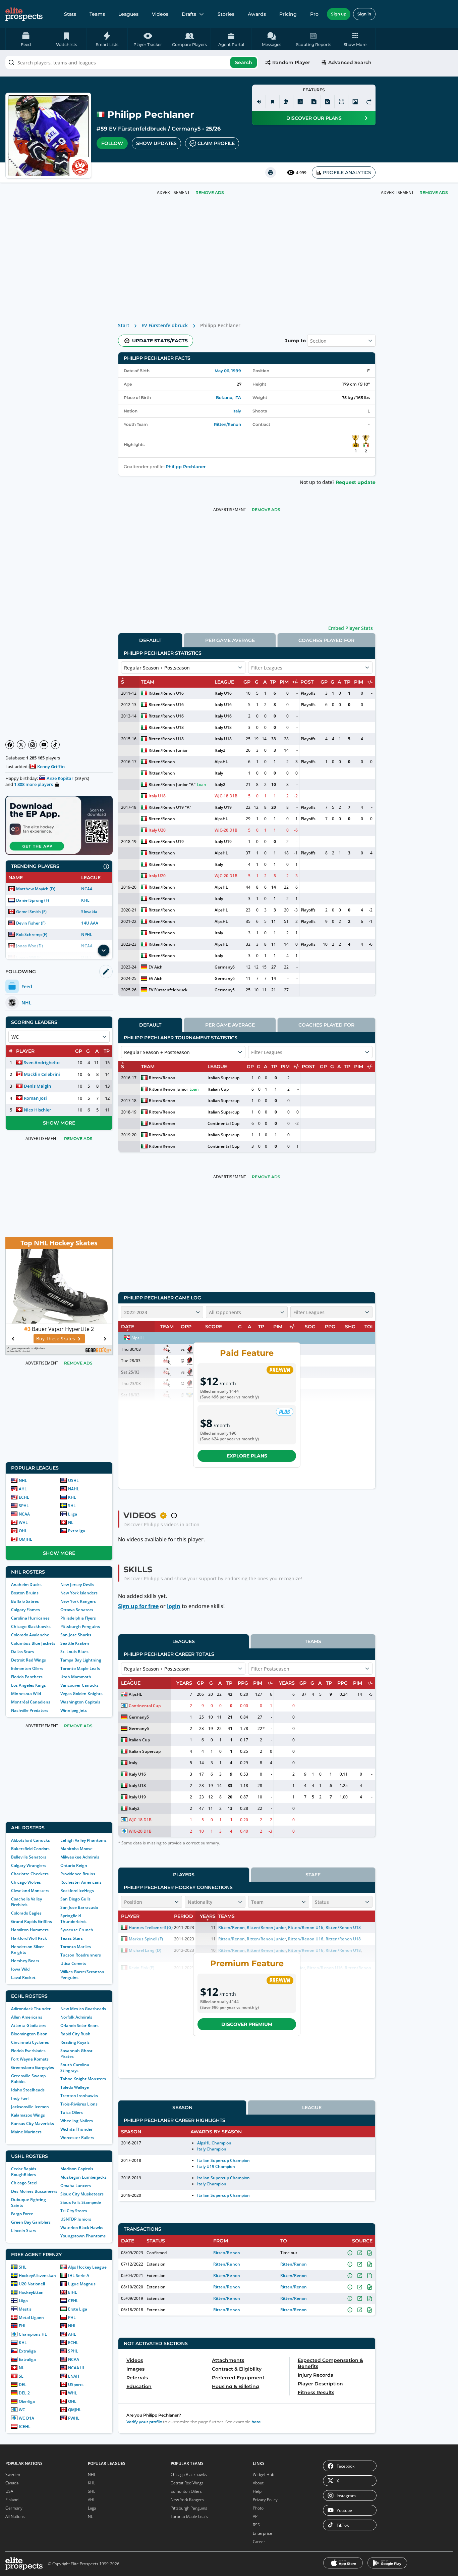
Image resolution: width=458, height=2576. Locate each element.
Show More (59, 1123)
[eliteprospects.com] (24, 14)
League (312, 2108)
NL (71, 1522)
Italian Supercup (223, 1078)
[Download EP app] (59, 825)
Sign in (364, 14)
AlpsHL (221, 762)
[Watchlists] (273, 102)
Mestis (25, 2309)
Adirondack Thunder (31, 2009)
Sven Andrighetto (42, 1062)
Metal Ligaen (31, 2317)
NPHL (87, 934)
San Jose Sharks (76, 1635)
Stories (226, 14)
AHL (23, 1489)
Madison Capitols (77, 2169)
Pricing (288, 14)
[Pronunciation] (259, 102)
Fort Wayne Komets (30, 2059)
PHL (72, 2317)
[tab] (150, 640)
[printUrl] (271, 172)
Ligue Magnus (82, 2284)
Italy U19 (223, 807)
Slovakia (89, 912)
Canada (12, 2483)
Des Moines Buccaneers (34, 2191)
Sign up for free (138, 1606)
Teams (97, 14)
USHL (73, 1480)
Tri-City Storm (74, 2211)
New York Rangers (78, 1601)
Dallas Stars (22, 1652)
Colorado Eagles (26, 1913)
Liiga (73, 1514)
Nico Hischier (38, 1110)
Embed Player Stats (351, 628)
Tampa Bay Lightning (81, 1660)
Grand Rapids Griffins (32, 1921)
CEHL (73, 2301)
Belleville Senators (29, 1857)
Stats (70, 14)
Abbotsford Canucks (31, 1840)
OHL (23, 1531)
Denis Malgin (37, 1086)
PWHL (74, 2418)
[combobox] (132, 62)
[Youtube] (44, 745)
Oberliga (27, 2401)
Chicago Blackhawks (31, 1626)
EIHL (73, 2292)
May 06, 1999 (228, 371)
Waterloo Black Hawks (82, 2227)
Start (124, 325)
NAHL (74, 1489)
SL (21, 2376)
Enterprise (263, 2533)
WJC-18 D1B (226, 796)
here (256, 2422)
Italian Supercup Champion (224, 2160)
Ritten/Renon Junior (168, 750)
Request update (356, 482)
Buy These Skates (56, 1339)
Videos (160, 14)
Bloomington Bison (29, 2034)
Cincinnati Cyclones (30, 2042)
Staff (313, 1875)
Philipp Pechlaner (186, 467)
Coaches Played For (326, 640)
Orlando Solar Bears (79, 2025)
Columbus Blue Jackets (33, 1643)
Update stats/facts (160, 341)
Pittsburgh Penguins (80, 1626)
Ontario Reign (74, 1865)
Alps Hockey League (87, 2267)
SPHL (24, 1506)
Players (184, 1875)
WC (22, 2410)
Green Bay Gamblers (31, 2222)
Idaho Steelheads (28, 2090)
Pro (314, 14)
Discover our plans (314, 118)
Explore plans (247, 1456)
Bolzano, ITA (228, 398)
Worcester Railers (77, 2138)
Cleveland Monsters (30, 1891)
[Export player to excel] (314, 102)
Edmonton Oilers (27, 1668)
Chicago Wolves (26, 1882)
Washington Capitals (80, 1702)
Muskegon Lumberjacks (83, 2177)
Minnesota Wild (26, 1694)
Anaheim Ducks (26, 1584)
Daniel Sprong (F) (33, 900)
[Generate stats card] (300, 102)
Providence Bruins (78, 1874)
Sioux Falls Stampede (81, 2202)
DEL (23, 2385)
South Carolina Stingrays (75, 2068)
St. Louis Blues (74, 1652)
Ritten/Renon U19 (166, 807)
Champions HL (33, 2334)
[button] (355, 39)
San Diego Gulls (75, 1899)
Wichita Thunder (76, 2129)
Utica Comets (73, 1963)
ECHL (24, 1497)
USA (9, 2491)
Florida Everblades (28, 2051)
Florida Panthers (27, 1677)
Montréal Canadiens (31, 1702)
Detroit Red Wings (28, 1660)
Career (259, 2542)
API (256, 2516)
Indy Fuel (20, 2098)
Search (244, 62)
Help (257, 2491)
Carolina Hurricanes (30, 1618)
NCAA (87, 889)
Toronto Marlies (76, 1947)
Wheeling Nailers (77, 2121)
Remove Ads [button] (434, 192)
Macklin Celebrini (42, 1074)
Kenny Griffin (51, 766)
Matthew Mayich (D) (36, 889)
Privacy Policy (265, 2500)
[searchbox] (132, 62)
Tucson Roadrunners (81, 1955)
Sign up (339, 14)
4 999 (301, 173)
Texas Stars (72, 1938)
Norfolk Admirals (76, 2017)
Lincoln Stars (24, 2231)
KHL (85, 900)
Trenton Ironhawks (79, 2096)
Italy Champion (212, 2149)
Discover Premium (247, 2024)
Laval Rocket (23, 1977)
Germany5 (186, 129)
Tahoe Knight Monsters (83, 2079)
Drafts (189, 14)
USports (76, 2385)
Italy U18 (223, 727)
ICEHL (25, 2426)
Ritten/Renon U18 (166, 727)
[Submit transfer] (369, 102)
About (258, 2483)
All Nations (15, 2516)
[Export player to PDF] (328, 102)
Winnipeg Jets (74, 1710)
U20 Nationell (32, 2284)
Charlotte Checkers (30, 1874)
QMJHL (25, 1539)
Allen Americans (27, 2017)
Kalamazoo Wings (28, 2115)
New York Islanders (79, 1593)
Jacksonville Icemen (30, 2107)
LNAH (74, 2376)
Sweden (13, 2474)
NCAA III (76, 2368)
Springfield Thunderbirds (73, 1919)
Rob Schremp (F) (32, 934)
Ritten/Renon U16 (166, 693)
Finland (12, 2500)
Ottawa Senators (77, 1610)
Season (182, 2108)
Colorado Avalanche (30, 1635)
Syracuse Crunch (77, 1930)
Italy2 (220, 750)
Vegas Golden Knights (81, 1694)
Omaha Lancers (76, 2186)
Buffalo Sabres (25, 1601)
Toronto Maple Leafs (80, 1668)
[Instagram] (33, 745)
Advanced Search (350, 62)
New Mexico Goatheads (83, 2009)
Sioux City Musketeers (82, 2194)
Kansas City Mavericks (33, 2123)
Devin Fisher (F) (31, 923)
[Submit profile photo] (355, 102)
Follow (112, 143)
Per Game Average (230, 640)
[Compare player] (341, 102)
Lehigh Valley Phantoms (83, 1840)
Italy (237, 411)
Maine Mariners (26, 2132)
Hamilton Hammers (30, 1930)
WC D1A (26, 2418)
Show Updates (156, 143)
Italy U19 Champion (216, 2166)
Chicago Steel (24, 2183)
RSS (256, 2525)
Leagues (128, 14)
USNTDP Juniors (76, 2219)
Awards (257, 14)
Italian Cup (218, 1089)
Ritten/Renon (227, 424)
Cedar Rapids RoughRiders (24, 2172)
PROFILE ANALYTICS (347, 172)
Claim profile (216, 143)
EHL (23, 2326)
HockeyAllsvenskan (37, 2275)
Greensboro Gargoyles (33, 2067)
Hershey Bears (25, 1961)
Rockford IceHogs (77, 1891)
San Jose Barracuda (79, 1907)
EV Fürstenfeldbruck (138, 129)
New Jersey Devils (77, 1584)
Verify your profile (144, 2422)
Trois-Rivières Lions (79, 2104)
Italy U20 (157, 830)
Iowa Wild (20, 1969)
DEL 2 (24, 2393)
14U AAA (90, 923)
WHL (23, 1522)
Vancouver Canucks (79, 1685)
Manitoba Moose (76, 1849)
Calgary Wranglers (29, 1865)
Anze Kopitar (60, 778)
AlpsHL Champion (214, 2143)
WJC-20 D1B (226, 830)
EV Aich (156, 967)
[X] (21, 745)
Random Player (291, 62)
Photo (258, 2508)
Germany (14, 2508)
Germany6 (225, 967)
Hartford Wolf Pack (29, 1938)
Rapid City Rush (75, 2034)
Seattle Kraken (75, 1643)
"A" (192, 784)
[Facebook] (10, 745)
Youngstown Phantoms (83, 2236)
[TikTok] (55, 745)
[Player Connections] (286, 102)
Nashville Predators (30, 1710)
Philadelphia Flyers (78, 1618)
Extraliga (77, 1531)
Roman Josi (35, 1098)
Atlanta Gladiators (29, 2025)
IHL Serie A (79, 2275)
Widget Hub (264, 2474)
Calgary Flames (25, 1610)
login (174, 1606)
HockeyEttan (31, 2292)
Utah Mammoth (76, 1677)
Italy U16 (223, 693)
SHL (72, 1506)
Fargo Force (22, 2214)
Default (150, 640)
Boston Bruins (25, 1593)
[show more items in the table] (104, 950)
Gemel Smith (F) (31, 912)
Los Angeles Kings (28, 1685)
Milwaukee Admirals (80, 1857)
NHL (23, 1480)
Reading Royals (75, 2042)
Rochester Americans (81, 1882)
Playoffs (308, 693)
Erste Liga (78, 2309)
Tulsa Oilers (72, 2112)
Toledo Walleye (75, 2087)
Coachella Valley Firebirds (26, 1902)
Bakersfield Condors (30, 1849)
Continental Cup (223, 1123)
